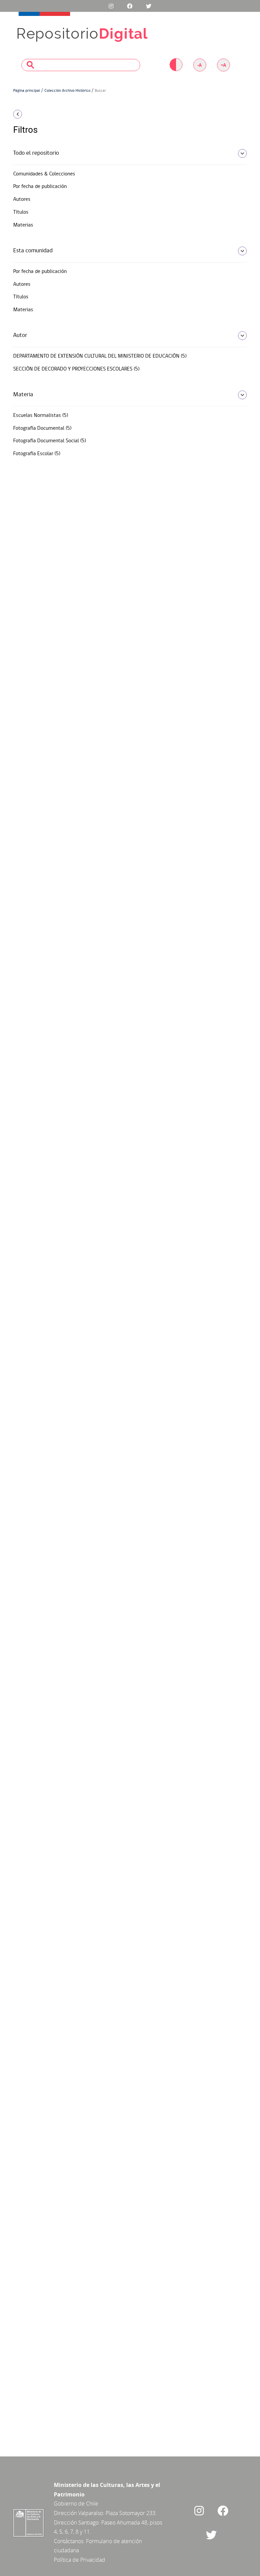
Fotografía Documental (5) (42, 428)
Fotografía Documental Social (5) (50, 441)
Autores (22, 199)
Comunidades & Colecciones (44, 174)
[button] (49, 114)
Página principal (27, 91)
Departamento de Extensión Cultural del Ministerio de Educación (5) (100, 356)
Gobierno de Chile (76, 2504)
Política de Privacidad (80, 2560)
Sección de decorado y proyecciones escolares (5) (76, 369)
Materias (23, 225)
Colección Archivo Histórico (67, 91)
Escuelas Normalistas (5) (41, 416)
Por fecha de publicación (40, 187)
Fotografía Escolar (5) (37, 454)
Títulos (21, 212)
